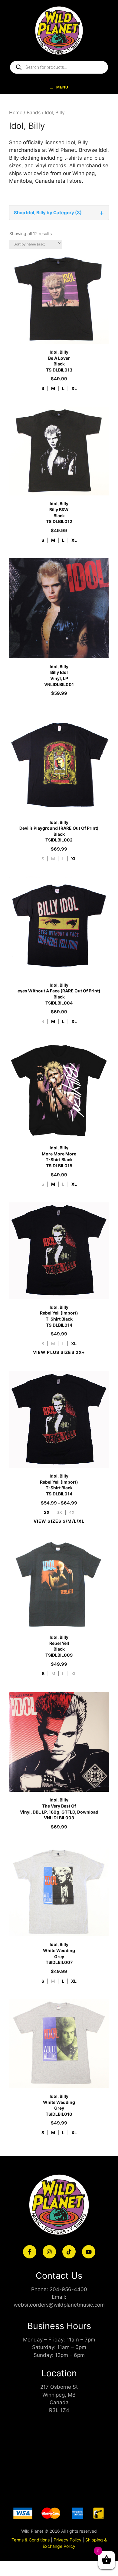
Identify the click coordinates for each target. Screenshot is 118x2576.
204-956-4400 (68, 2289)
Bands (34, 113)
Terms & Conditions (31, 2540)
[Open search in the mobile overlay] (59, 67)
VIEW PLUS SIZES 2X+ (59, 1352)
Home (16, 113)
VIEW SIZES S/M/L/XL (59, 1521)
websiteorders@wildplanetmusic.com (59, 2305)
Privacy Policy (67, 2540)
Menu (62, 87)
